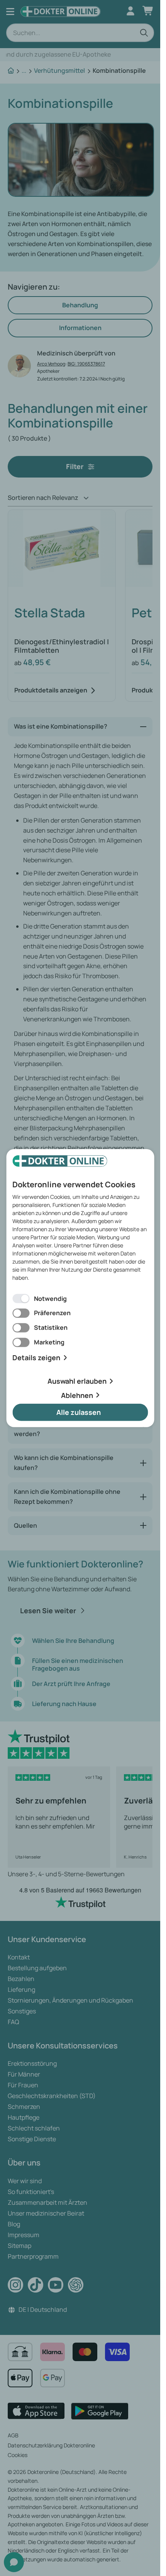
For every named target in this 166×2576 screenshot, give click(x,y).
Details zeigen (36, 1358)
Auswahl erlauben (77, 1381)
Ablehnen (77, 1395)
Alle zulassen (79, 1412)
